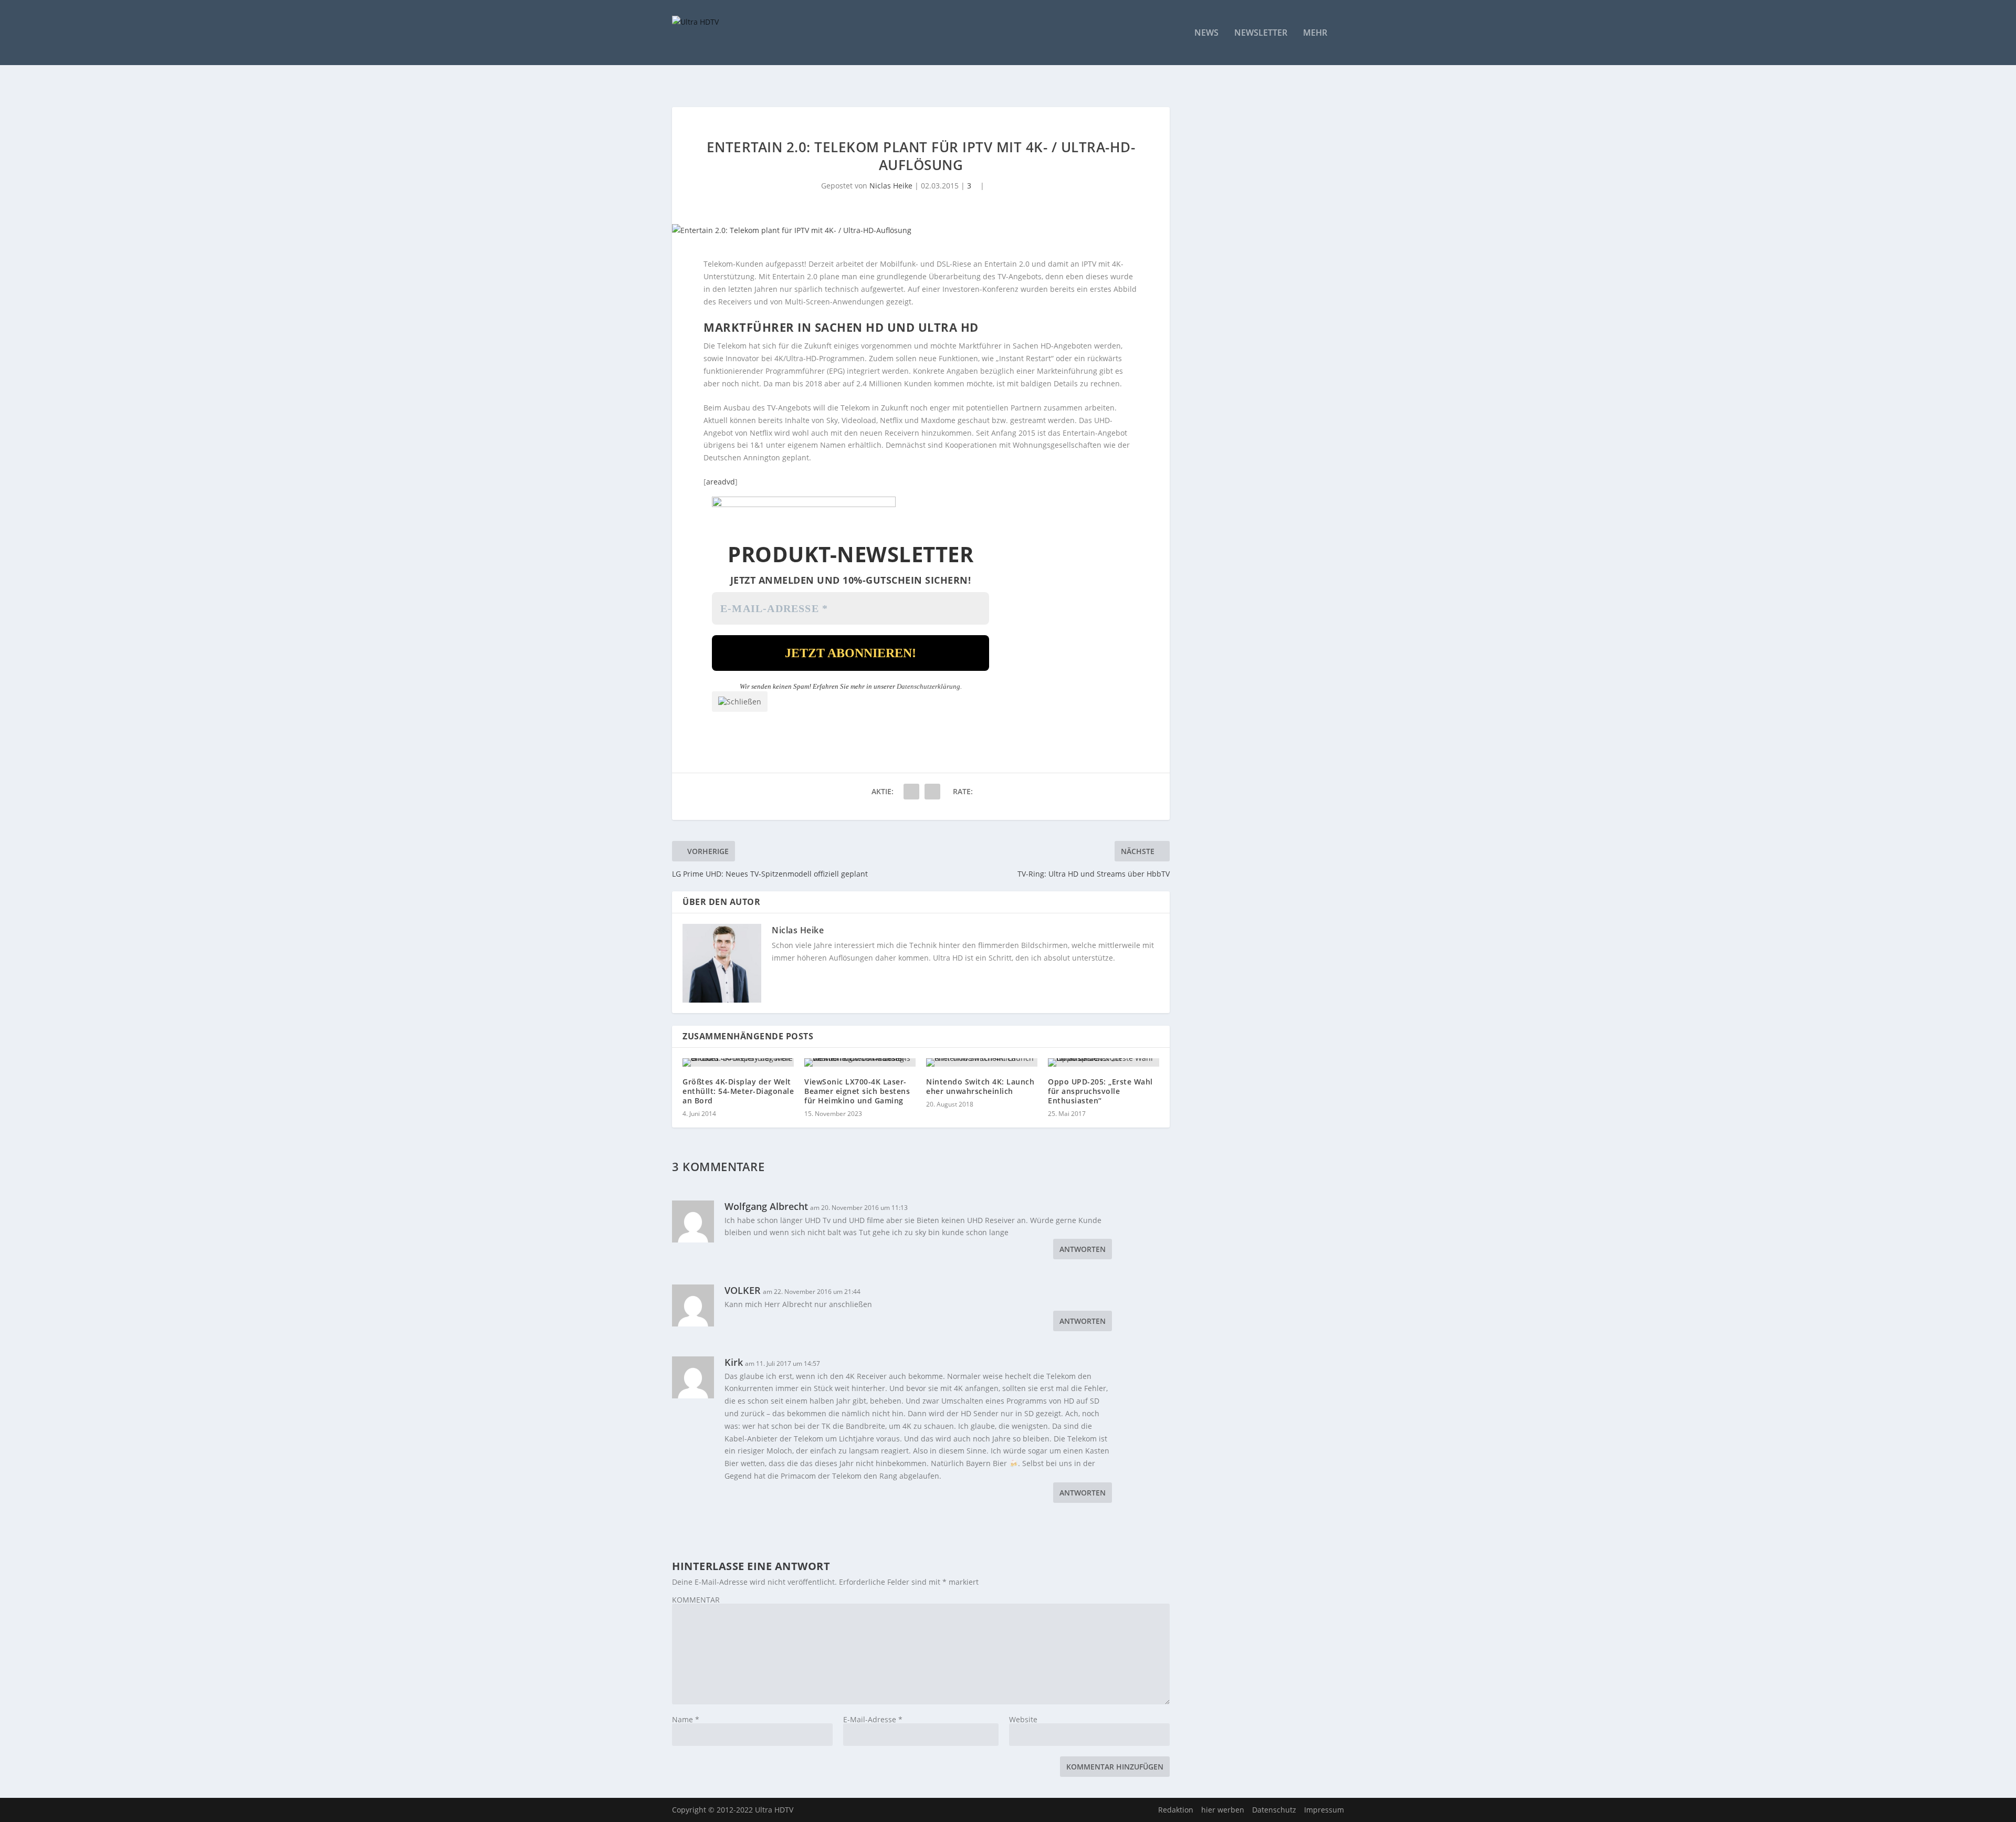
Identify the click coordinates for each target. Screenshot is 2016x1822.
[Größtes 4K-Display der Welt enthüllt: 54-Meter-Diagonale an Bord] (738, 1062)
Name (686, 1719)
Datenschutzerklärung (928, 686)
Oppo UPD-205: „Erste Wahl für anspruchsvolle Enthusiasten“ (1100, 1091)
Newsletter (1261, 33)
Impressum (1324, 1810)
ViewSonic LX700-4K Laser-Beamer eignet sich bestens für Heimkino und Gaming (857, 1091)
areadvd (721, 482)
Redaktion (1176, 1810)
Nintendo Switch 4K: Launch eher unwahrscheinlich (980, 1086)
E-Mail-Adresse (873, 1719)
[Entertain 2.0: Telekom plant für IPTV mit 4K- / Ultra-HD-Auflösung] (921, 230)
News (1206, 33)
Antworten (1083, 1249)
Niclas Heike (891, 186)
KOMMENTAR (696, 1600)
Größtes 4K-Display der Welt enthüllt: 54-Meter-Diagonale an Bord (738, 1091)
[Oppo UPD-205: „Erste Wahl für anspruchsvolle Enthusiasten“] (1104, 1062)
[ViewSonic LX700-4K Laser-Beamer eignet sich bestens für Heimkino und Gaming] (860, 1062)
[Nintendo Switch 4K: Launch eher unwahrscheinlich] (982, 1062)
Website (1023, 1719)
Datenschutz (1274, 1810)
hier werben (1223, 1810)
